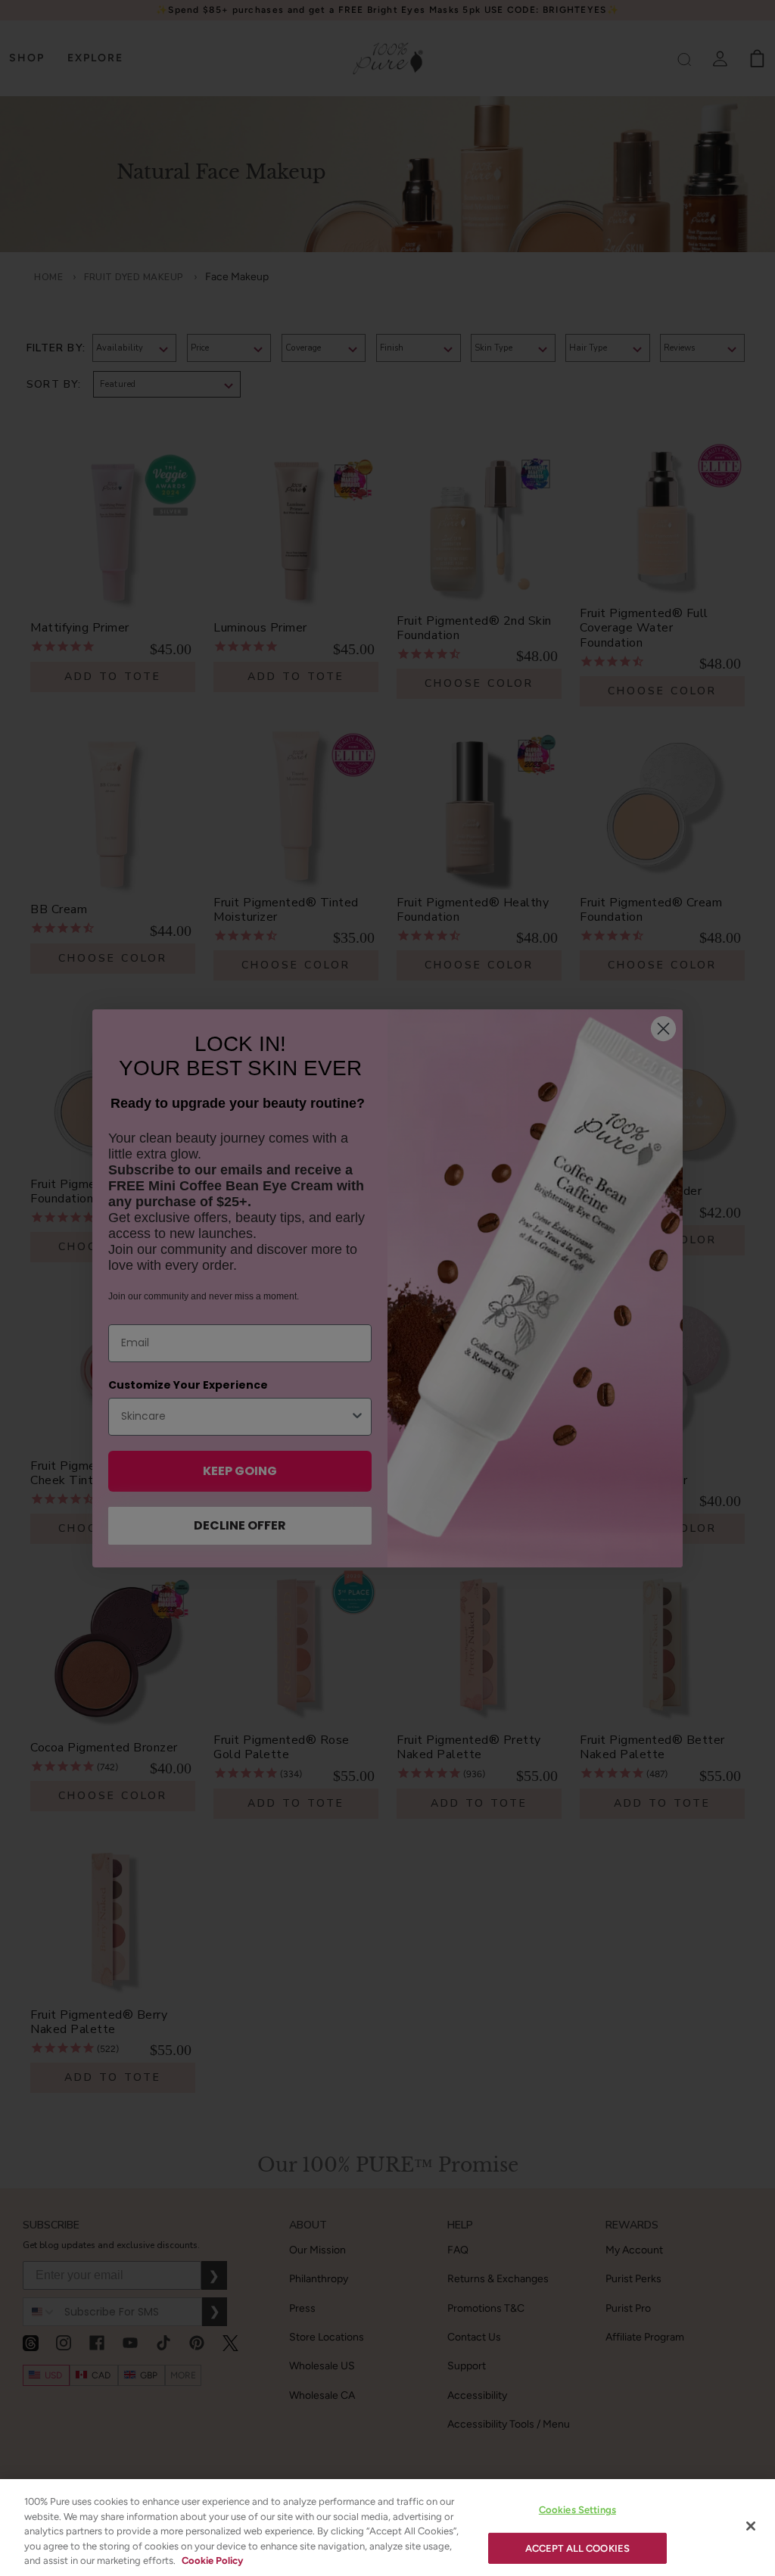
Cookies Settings (577, 2510)
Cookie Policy (212, 2560)
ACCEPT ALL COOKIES (577, 2548)
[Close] (751, 2526)
